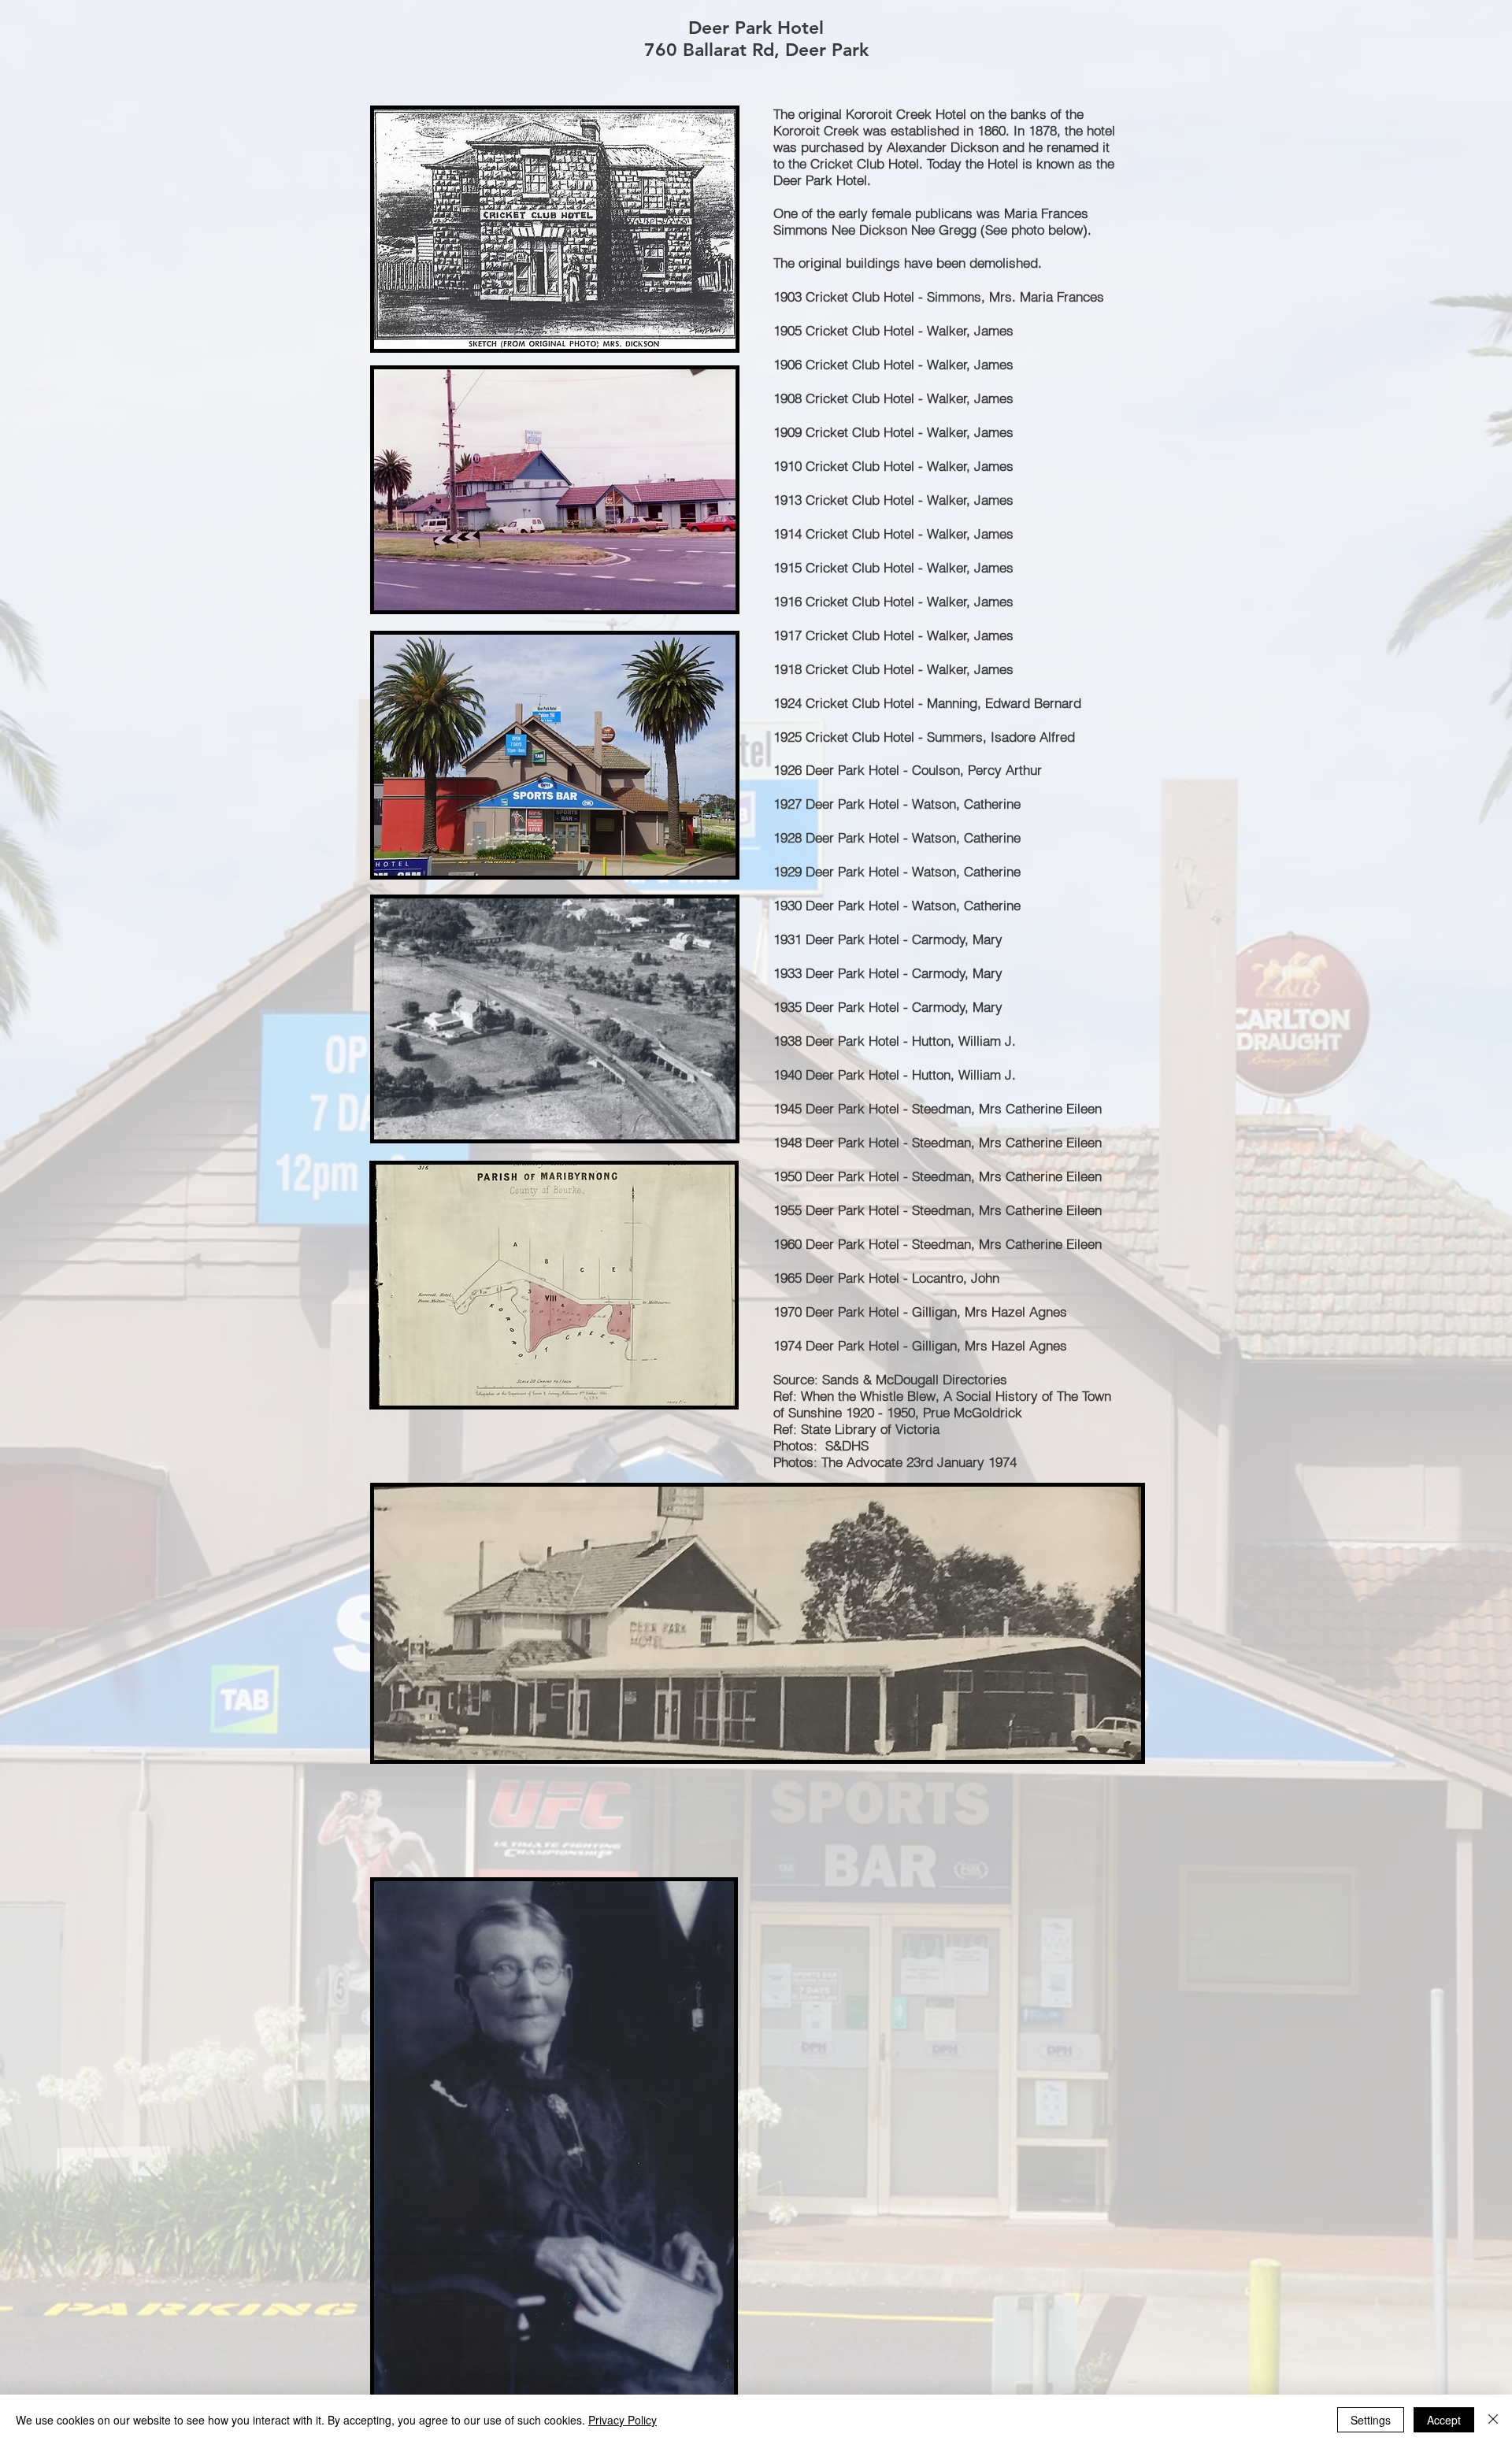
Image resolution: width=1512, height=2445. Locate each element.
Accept (1444, 2420)
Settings (1371, 2420)
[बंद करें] (1493, 2420)
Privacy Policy (623, 2420)
